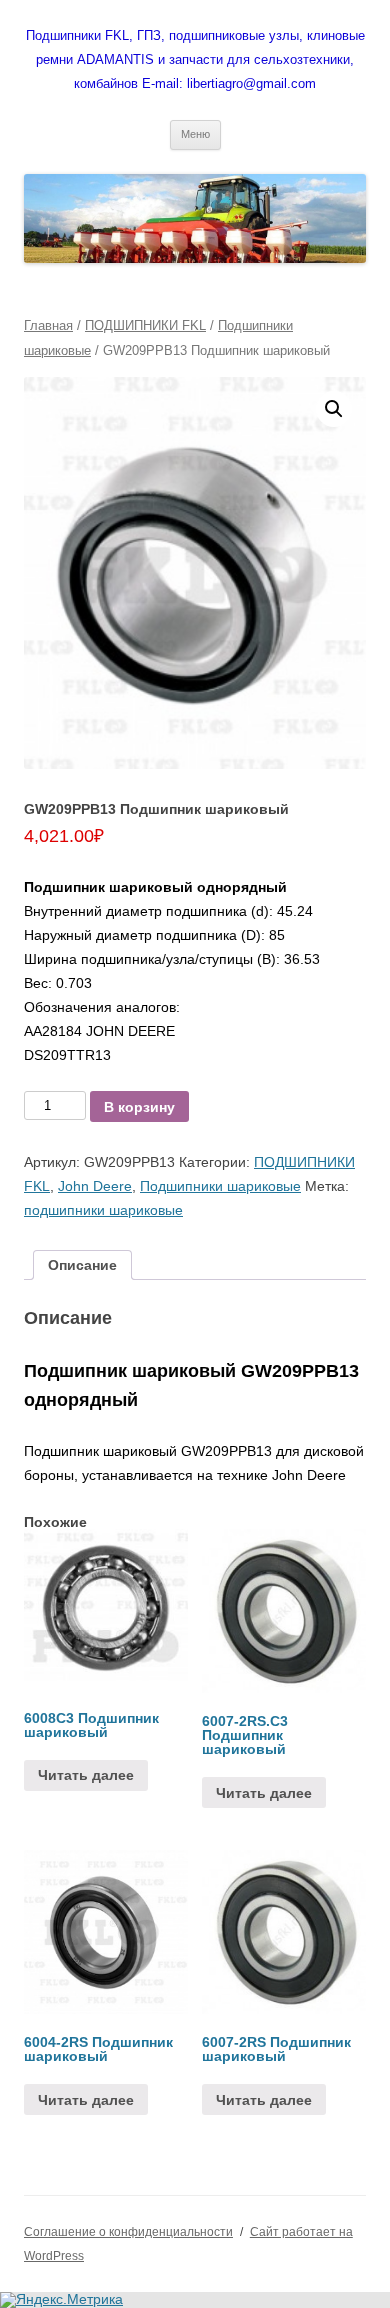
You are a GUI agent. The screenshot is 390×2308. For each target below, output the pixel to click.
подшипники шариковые (103, 1210)
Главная (48, 325)
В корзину (139, 1107)
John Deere (95, 1186)
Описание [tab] (82, 1265)
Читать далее (86, 1775)
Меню (195, 134)
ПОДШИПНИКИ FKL (145, 325)
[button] (334, 409)
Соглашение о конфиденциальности (128, 2232)
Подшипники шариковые (220, 1186)
